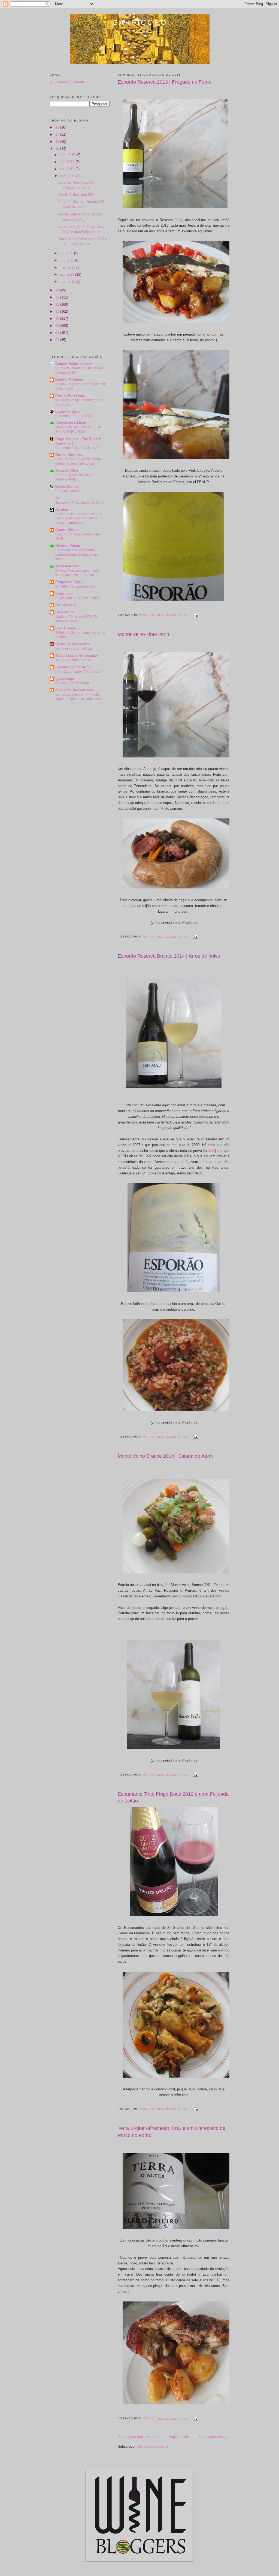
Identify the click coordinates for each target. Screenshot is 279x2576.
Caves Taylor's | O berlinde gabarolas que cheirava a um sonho (77, 555)
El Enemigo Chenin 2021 (74, 416)
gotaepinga (65, 679)
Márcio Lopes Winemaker (77, 655)
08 (58, 333)
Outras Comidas (69, 455)
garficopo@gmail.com (67, 82)
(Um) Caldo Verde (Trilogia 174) (79, 672)
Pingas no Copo (69, 582)
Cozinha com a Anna (73, 667)
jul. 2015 (67, 253)
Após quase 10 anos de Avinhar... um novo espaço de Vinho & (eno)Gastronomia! (80, 518)
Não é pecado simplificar (74, 648)
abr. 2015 (67, 274)
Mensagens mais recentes (139, 2437)
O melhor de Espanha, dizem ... (78, 586)
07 (58, 340)
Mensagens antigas (214, 2437)
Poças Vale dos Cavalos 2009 (78, 598)
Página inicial (179, 2437)
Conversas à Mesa (71, 423)
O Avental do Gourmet (74, 690)
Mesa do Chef (67, 471)
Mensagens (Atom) (153, 2446)
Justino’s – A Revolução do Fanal (80, 503)
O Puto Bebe (66, 605)
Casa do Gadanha (69, 491)
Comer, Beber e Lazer (73, 364)
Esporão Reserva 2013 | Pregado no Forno (165, 82)
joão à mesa (66, 628)
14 (58, 290)
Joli (58, 498)
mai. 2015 (68, 267)
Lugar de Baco (68, 411)
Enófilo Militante (69, 380)
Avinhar (62, 509)
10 (58, 319)
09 (58, 326)
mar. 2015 (68, 281)
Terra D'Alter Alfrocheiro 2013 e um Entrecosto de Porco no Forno (172, 2132)
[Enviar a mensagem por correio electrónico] (195, 615)
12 (58, 304)
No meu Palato (68, 546)
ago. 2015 (68, 176)
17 (58, 134)
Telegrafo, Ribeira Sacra (73, 660)
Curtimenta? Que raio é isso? (77, 448)
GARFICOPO (140, 22)
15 (58, 149)
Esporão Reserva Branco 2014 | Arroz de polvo (169, 956)
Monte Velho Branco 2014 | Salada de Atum (165, 1456)
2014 (178, 220)
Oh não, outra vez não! (72, 683)
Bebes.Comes (67, 487)
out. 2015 (68, 162)
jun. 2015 (67, 260)
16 (58, 141)
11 (58, 311)
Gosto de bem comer (73, 644)
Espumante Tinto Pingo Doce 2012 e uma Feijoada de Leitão (173, 1797)
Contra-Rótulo (67, 530)
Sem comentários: (174, 615)
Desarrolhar (65, 612)
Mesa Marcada (67, 566)
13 (58, 297)
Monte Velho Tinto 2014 (143, 634)
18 (58, 127)
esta (212, 1151)
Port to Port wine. (70, 396)
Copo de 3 (64, 593)
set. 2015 (68, 169)
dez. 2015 (68, 155)
